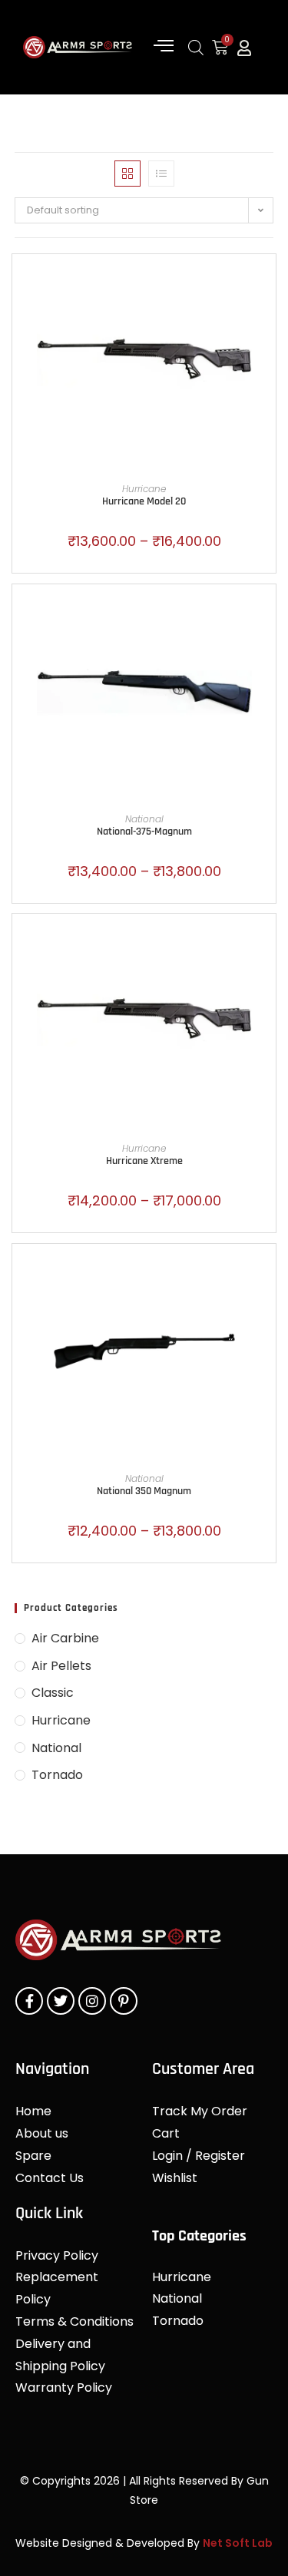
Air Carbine (65, 1638)
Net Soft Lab (238, 2543)
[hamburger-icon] (164, 47)
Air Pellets (61, 1666)
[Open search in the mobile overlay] (196, 47)
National (144, 819)
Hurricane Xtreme (144, 1161)
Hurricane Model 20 (144, 501)
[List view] (161, 174)
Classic (53, 1693)
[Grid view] (127, 174)
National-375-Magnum (144, 832)
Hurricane (144, 489)
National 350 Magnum (144, 1491)
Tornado (57, 1775)
